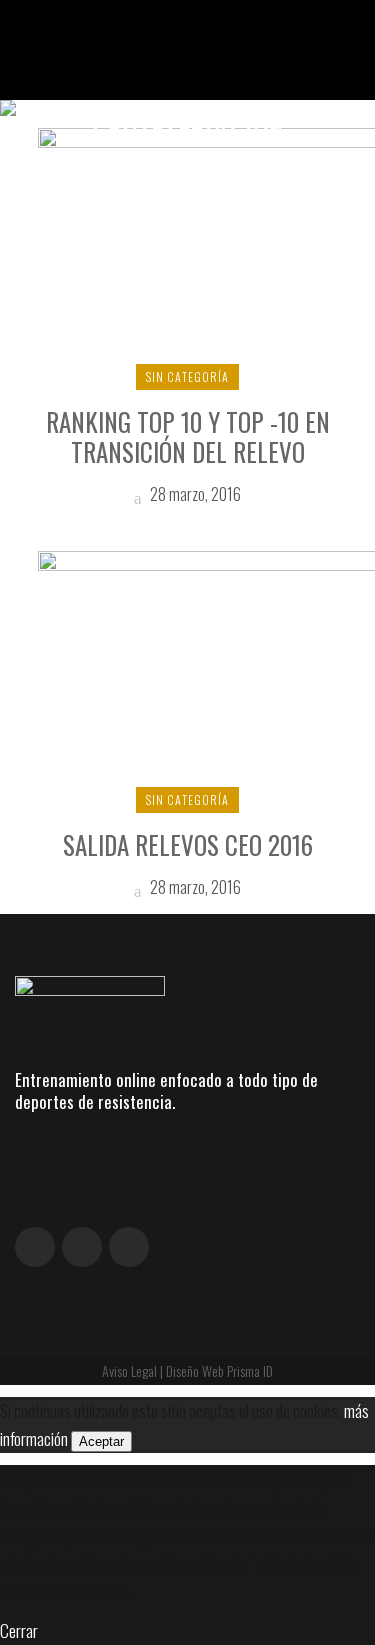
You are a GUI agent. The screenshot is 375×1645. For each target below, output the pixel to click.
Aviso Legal (129, 1370)
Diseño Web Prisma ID (219, 1370)
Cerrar (19, 1630)
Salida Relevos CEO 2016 (188, 844)
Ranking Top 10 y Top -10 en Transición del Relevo (188, 436)
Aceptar (101, 1441)
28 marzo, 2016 (194, 494)
